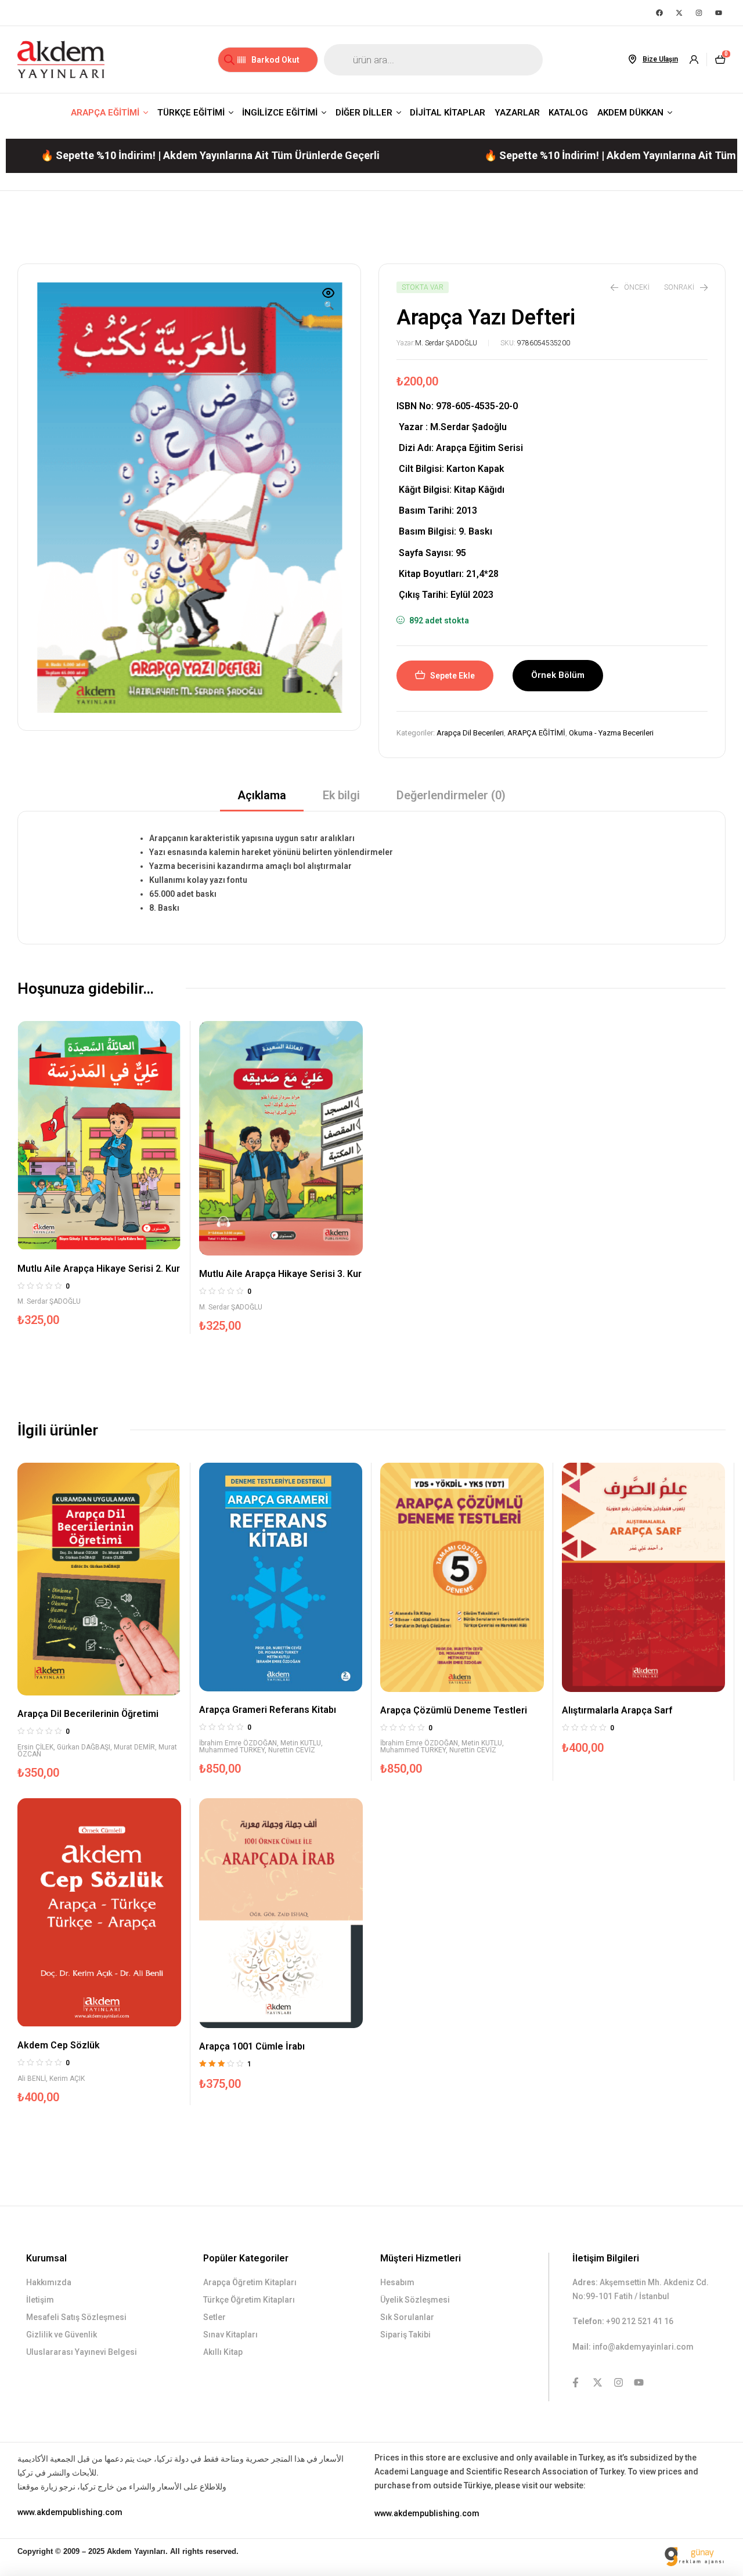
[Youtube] (719, 13)
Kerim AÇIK (67, 2079)
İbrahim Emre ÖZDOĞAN (238, 1743)
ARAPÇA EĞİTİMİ (536, 733)
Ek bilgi (341, 795)
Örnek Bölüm (558, 675)
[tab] (262, 799)
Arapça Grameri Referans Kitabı (268, 1710)
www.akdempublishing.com (70, 2512)
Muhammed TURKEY (232, 1750)
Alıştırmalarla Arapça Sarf (617, 1710)
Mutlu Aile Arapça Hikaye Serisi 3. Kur (280, 1274)
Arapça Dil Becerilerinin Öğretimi (88, 1714)
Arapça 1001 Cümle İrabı (252, 2046)
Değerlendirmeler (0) (451, 795)
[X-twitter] (679, 13)
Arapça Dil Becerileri (470, 733)
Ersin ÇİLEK (35, 1747)
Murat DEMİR (134, 1747)
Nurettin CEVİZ (292, 1750)
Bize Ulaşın (660, 59)
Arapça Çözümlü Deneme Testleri (454, 1710)
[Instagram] (699, 13)
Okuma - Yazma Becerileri (611, 733)
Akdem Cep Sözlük (59, 2045)
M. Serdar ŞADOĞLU (446, 343)
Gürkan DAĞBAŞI (84, 1747)
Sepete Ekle (452, 676)
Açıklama (262, 795)
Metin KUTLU (301, 1743)
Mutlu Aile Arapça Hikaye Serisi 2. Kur (99, 1269)
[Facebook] (659, 13)
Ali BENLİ (32, 2079)
